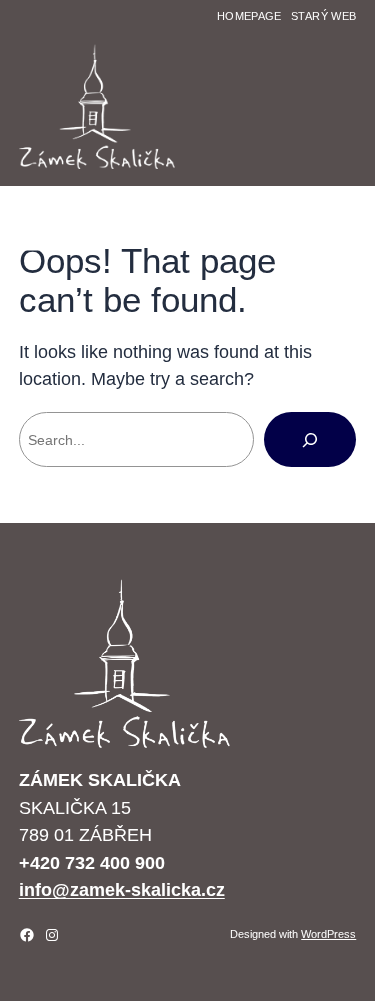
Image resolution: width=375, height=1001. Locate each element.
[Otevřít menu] (31, 246)
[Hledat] (310, 439)
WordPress (328, 934)
